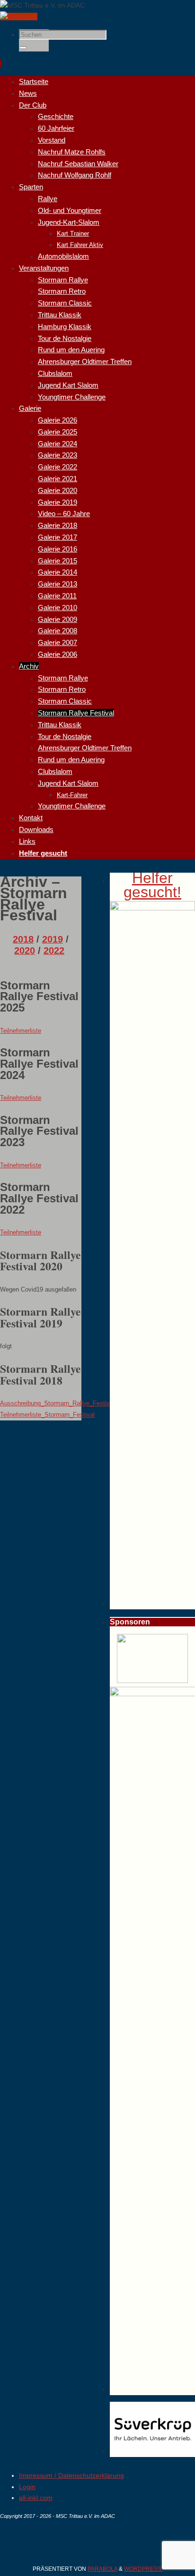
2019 (53, 939)
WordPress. (143, 2569)
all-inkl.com (36, 2498)
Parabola (102, 2569)
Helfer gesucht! (152, 885)
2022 (54, 951)
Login (27, 2487)
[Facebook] (19, 17)
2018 (23, 939)
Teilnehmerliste (21, 1031)
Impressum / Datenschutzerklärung (71, 2475)
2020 (25, 951)
